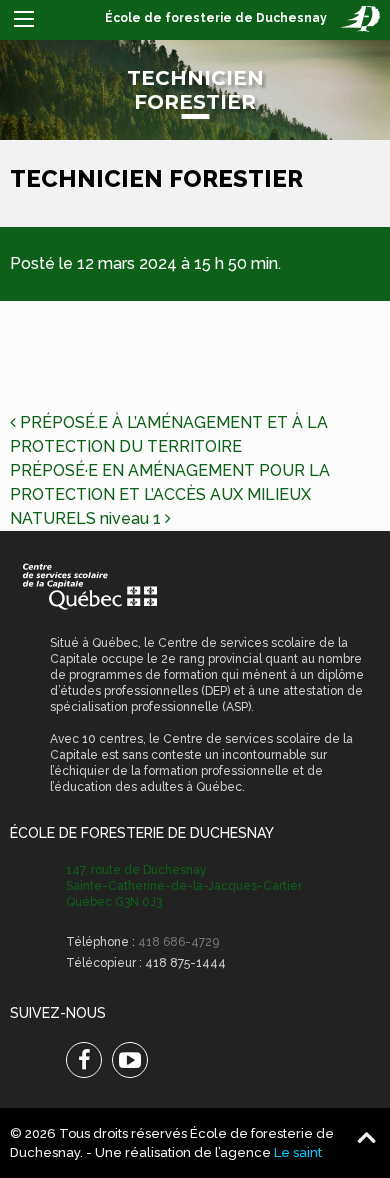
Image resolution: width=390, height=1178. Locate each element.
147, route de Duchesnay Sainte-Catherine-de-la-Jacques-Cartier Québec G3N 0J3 (184, 886)
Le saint (298, 1152)
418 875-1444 (185, 963)
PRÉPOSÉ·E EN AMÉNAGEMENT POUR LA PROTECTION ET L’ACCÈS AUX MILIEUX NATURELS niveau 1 (170, 494)
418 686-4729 (178, 942)
